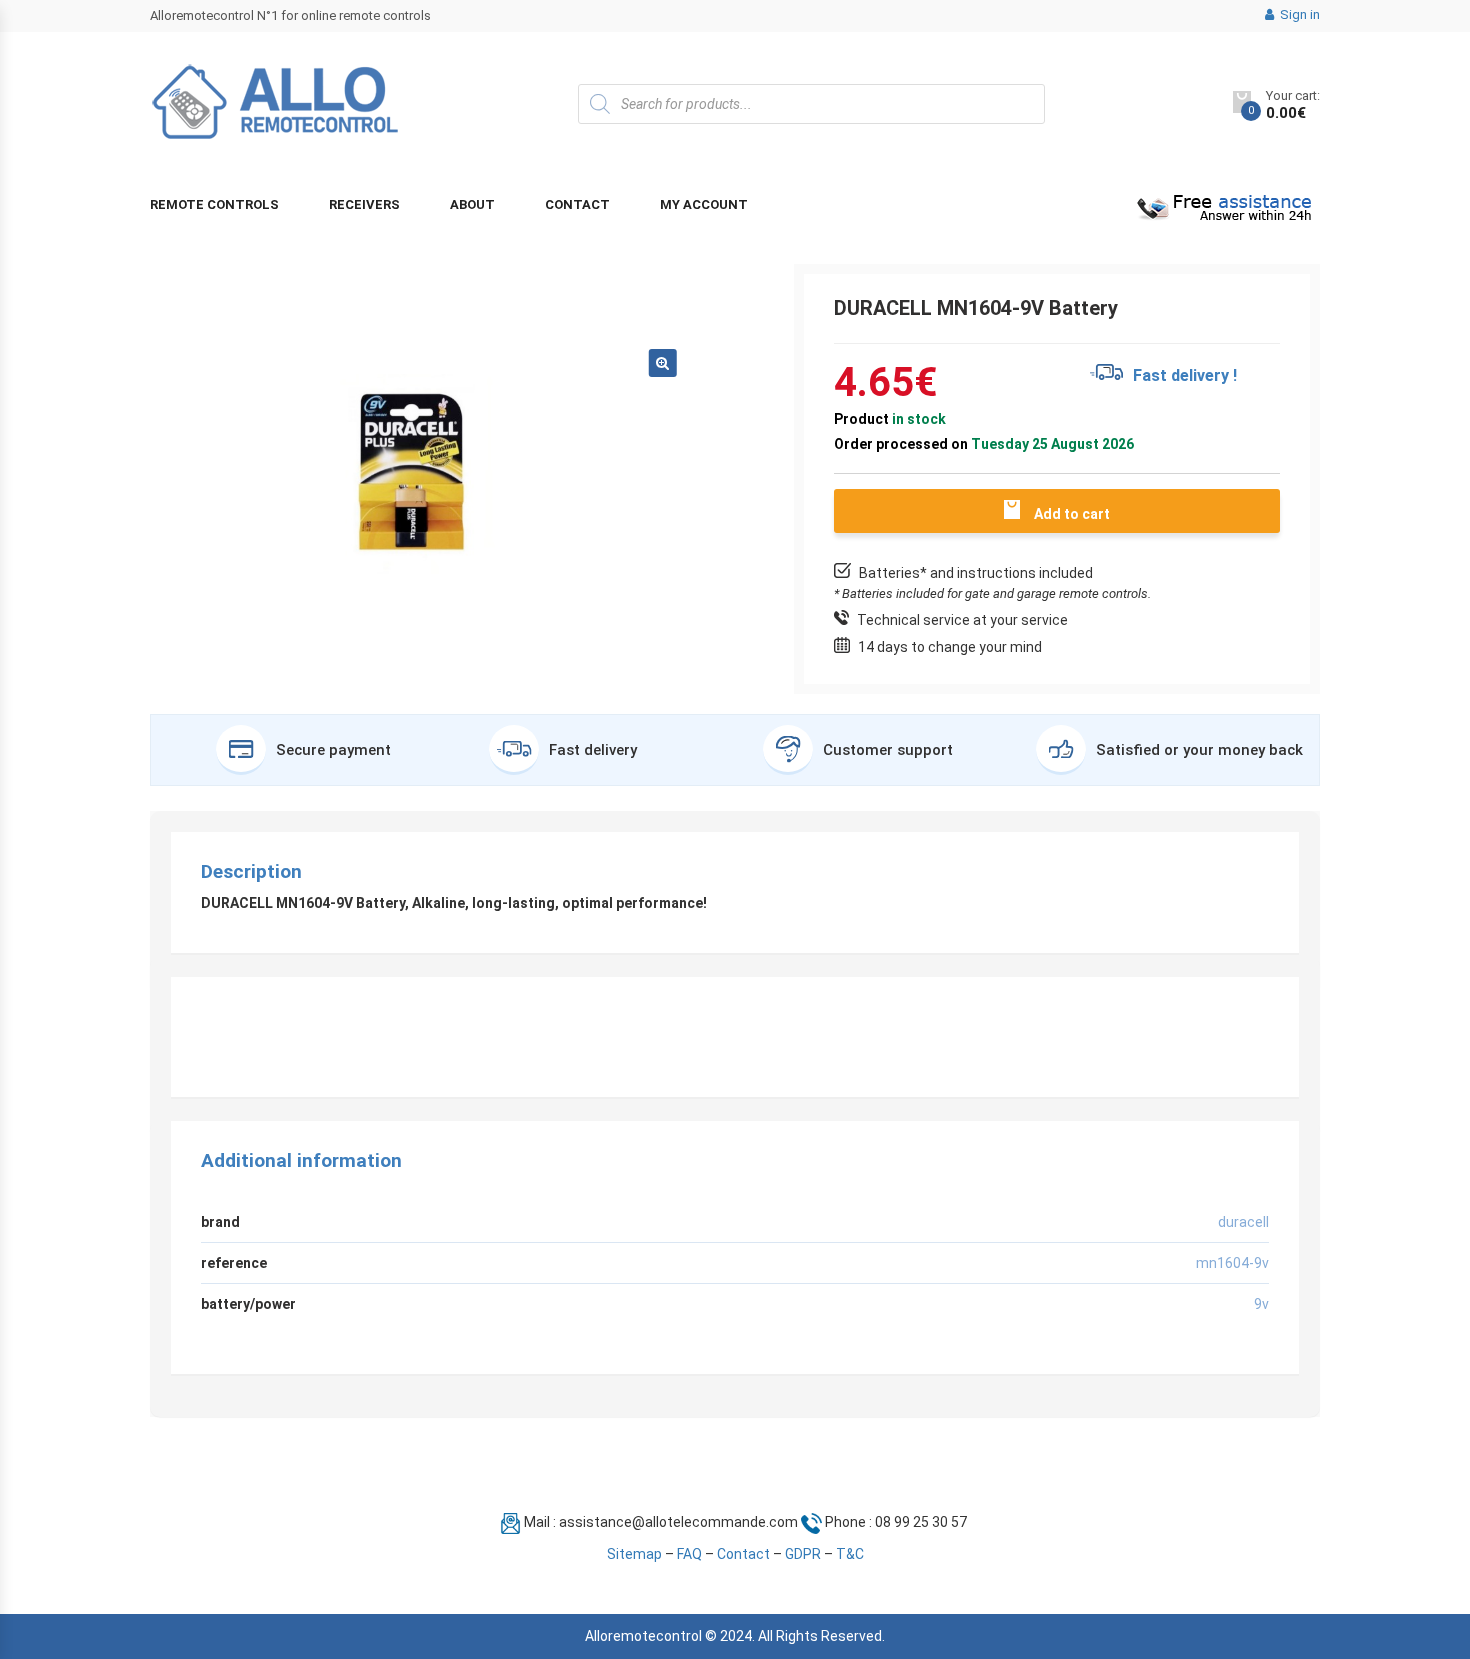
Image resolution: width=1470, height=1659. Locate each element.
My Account (704, 204)
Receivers (364, 204)
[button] (663, 363)
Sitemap (634, 1554)
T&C (850, 1554)
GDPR (803, 1554)
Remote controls (214, 204)
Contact (577, 204)
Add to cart (1072, 514)
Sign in (1298, 14)
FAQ (689, 1554)
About (472, 204)
